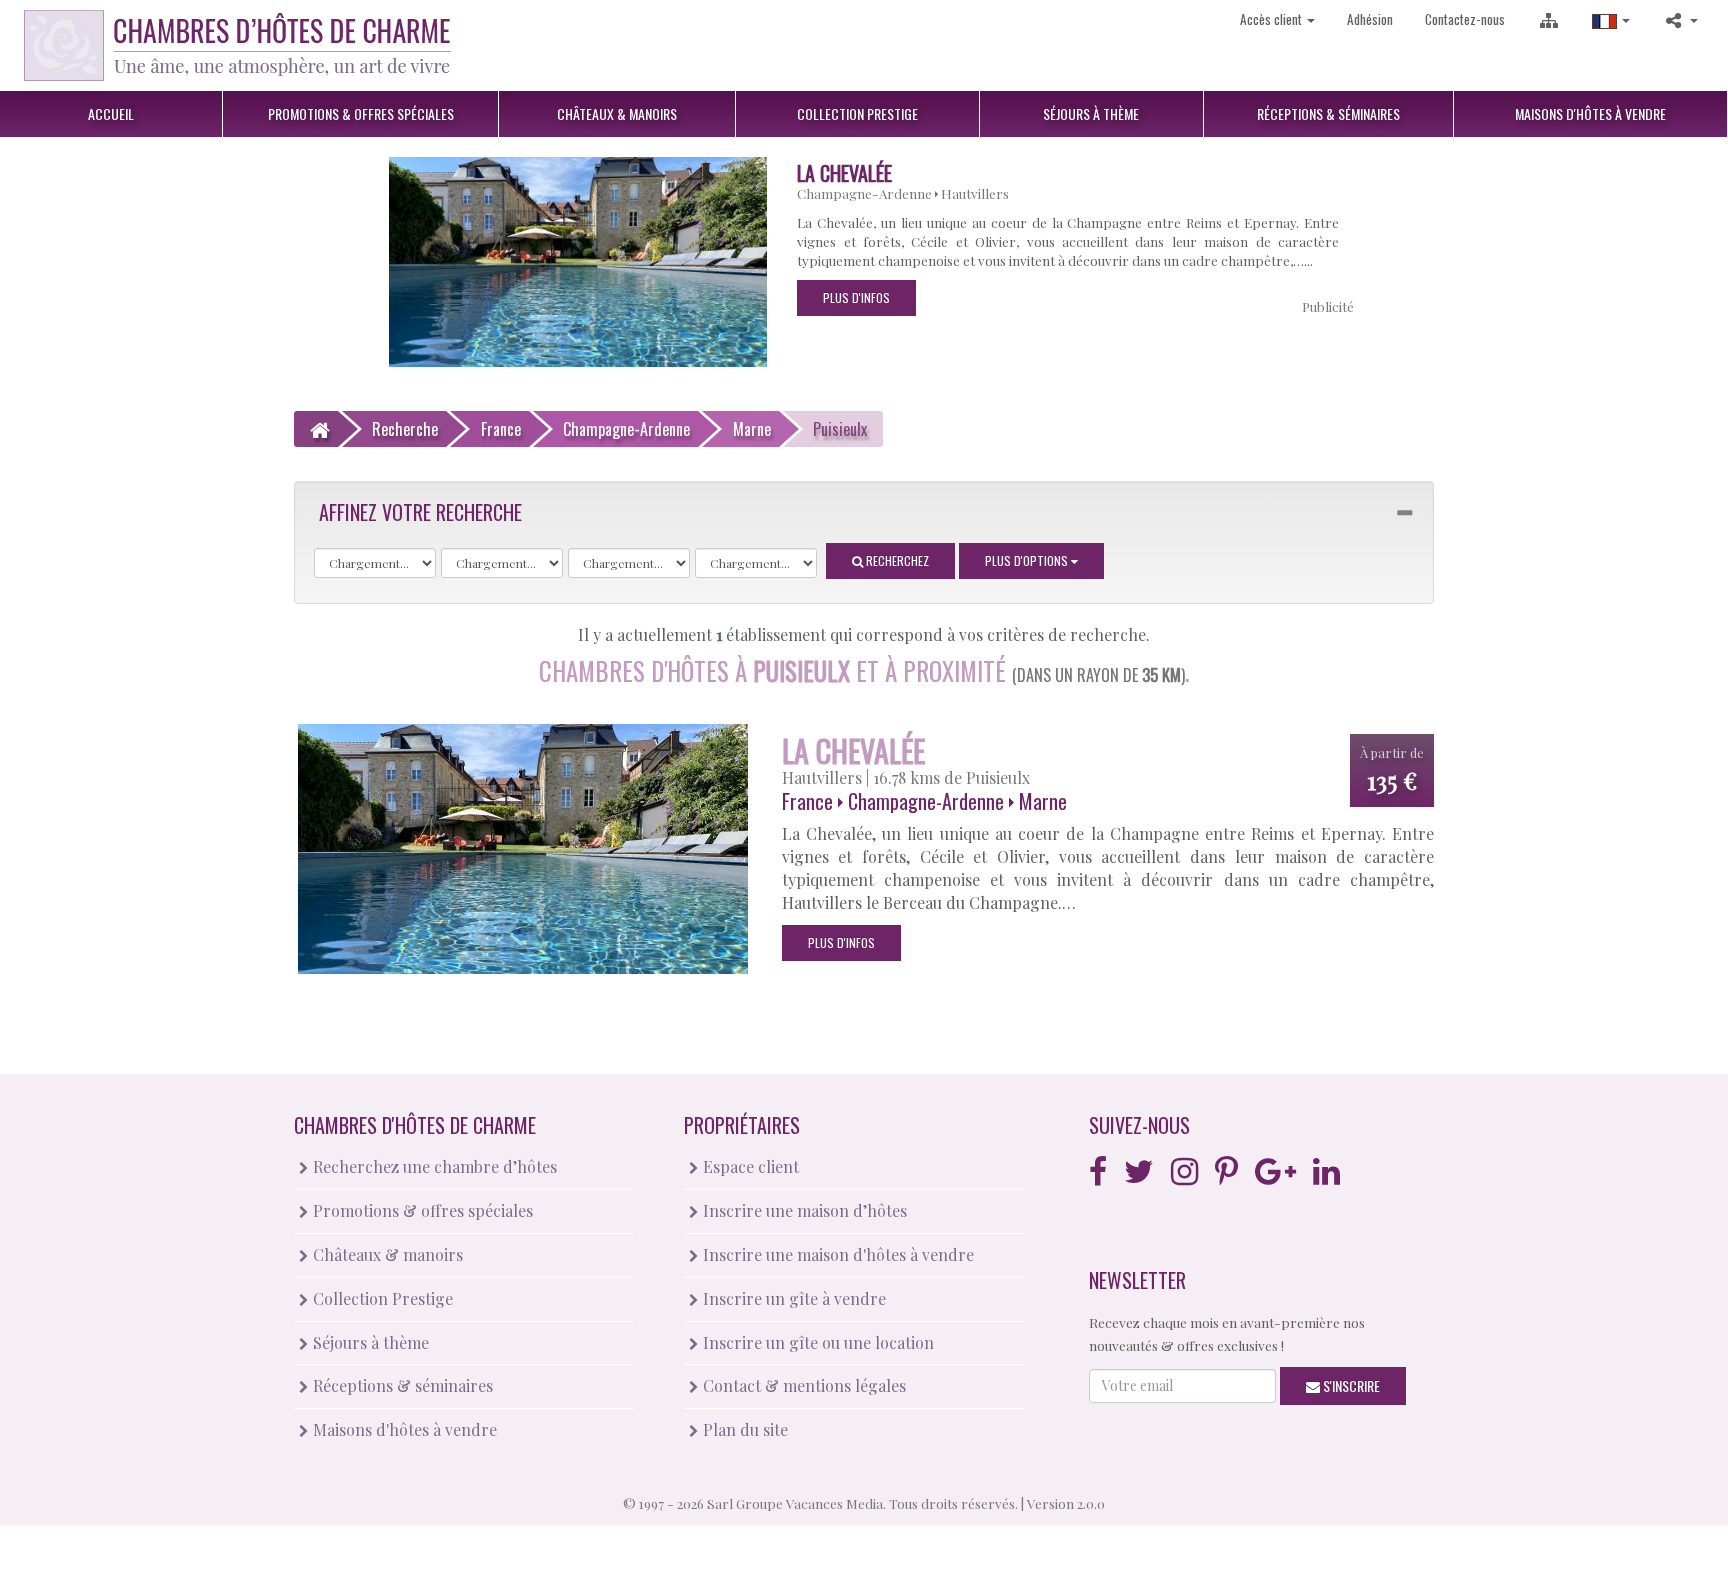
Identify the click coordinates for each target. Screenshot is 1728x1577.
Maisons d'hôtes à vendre (403, 1429)
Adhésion (1370, 19)
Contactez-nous (1465, 19)
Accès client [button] (1272, 19)
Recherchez (896, 560)
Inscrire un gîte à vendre (792, 1298)
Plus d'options (1028, 560)
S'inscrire (1350, 1385)
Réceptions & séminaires (401, 1385)
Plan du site (743, 1429)
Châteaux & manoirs (386, 1254)
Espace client (749, 1166)
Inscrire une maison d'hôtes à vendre (836, 1254)
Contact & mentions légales (802, 1385)
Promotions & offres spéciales (421, 1210)
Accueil (111, 113)
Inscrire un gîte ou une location (816, 1342)
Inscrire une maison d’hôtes (803, 1210)
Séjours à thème (369, 1342)
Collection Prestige (381, 1298)
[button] (1611, 19)
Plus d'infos (856, 297)
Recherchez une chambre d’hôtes (433, 1166)
